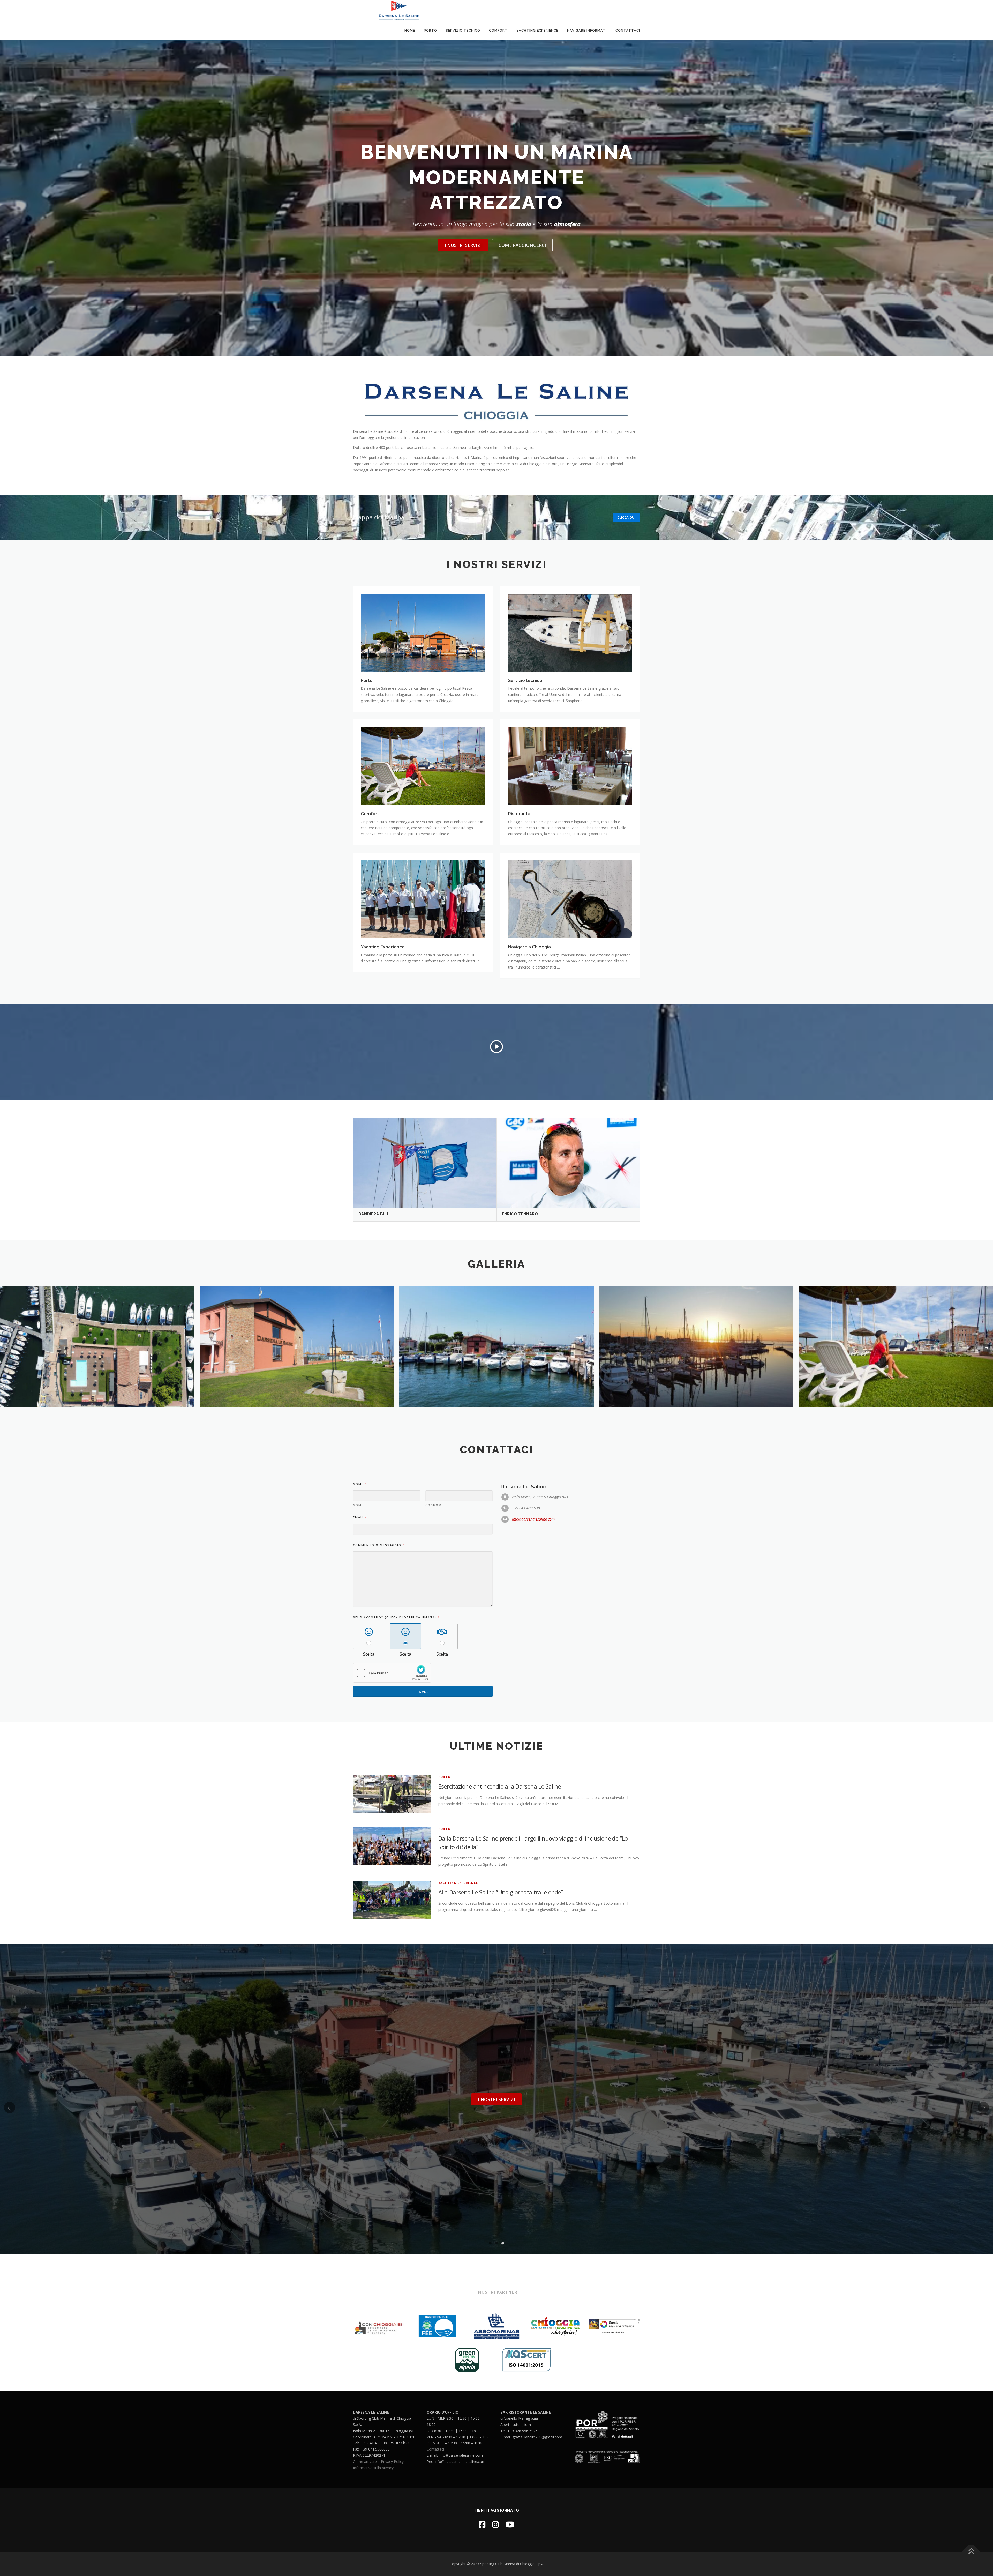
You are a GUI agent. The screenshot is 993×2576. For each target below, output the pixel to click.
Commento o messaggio (379, 1545)
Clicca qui (626, 517)
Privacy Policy (392, 2462)
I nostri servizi (463, 245)
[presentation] (6, 1348)
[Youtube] (510, 2524)
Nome (358, 1505)
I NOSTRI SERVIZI (496, 2099)
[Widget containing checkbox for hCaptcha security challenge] (392, 1673)
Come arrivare (365, 2462)
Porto (430, 30)
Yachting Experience (537, 30)
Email (360, 1517)
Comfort (498, 30)
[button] (490, 2243)
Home (410, 30)
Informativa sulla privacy (373, 2468)
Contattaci (628, 30)
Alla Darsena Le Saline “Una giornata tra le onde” (501, 1892)
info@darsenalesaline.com (533, 1519)
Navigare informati (587, 30)
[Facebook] (482, 2524)
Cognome (435, 1505)
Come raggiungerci (522, 245)
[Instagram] (495, 2524)
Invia (423, 1692)
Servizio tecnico (463, 30)
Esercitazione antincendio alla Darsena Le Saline (500, 1786)
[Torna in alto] (971, 2552)
